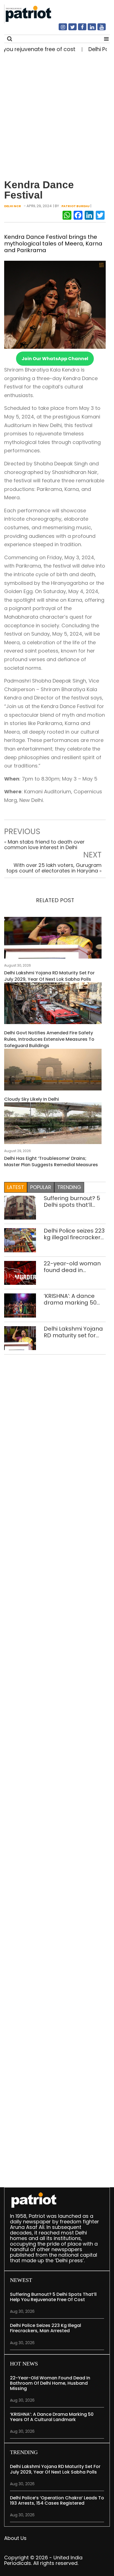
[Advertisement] (57, 113)
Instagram (59, 29)
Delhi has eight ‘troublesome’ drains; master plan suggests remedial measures (51, 1162)
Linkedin (89, 29)
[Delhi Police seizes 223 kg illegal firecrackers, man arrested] (20, 1240)
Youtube (98, 29)
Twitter (69, 29)
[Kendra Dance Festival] (55, 304)
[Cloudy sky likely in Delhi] (53, 1071)
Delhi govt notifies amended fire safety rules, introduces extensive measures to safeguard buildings (49, 1039)
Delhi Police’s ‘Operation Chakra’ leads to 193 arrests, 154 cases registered (57, 2500)
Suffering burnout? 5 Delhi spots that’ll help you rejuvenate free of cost (72, 1202)
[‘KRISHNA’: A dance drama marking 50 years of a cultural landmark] (20, 1305)
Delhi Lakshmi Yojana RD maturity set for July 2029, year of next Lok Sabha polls (49, 976)
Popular (41, 1187)
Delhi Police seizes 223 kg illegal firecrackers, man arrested (74, 1234)
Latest (16, 1187)
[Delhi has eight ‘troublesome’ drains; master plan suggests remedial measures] (53, 1125)
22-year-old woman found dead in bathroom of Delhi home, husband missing (72, 1267)
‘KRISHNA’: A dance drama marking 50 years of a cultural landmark (70, 1299)
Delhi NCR (13, 206)
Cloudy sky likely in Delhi (32, 1099)
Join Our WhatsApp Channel (55, 359)
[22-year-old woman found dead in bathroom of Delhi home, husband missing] (20, 1272)
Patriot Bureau (76, 206)
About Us (15, 2538)
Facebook (79, 29)
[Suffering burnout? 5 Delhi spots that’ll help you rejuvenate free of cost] (20, 1207)
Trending (69, 1187)
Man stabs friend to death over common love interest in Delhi (44, 845)
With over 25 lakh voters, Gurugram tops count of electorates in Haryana (54, 868)
